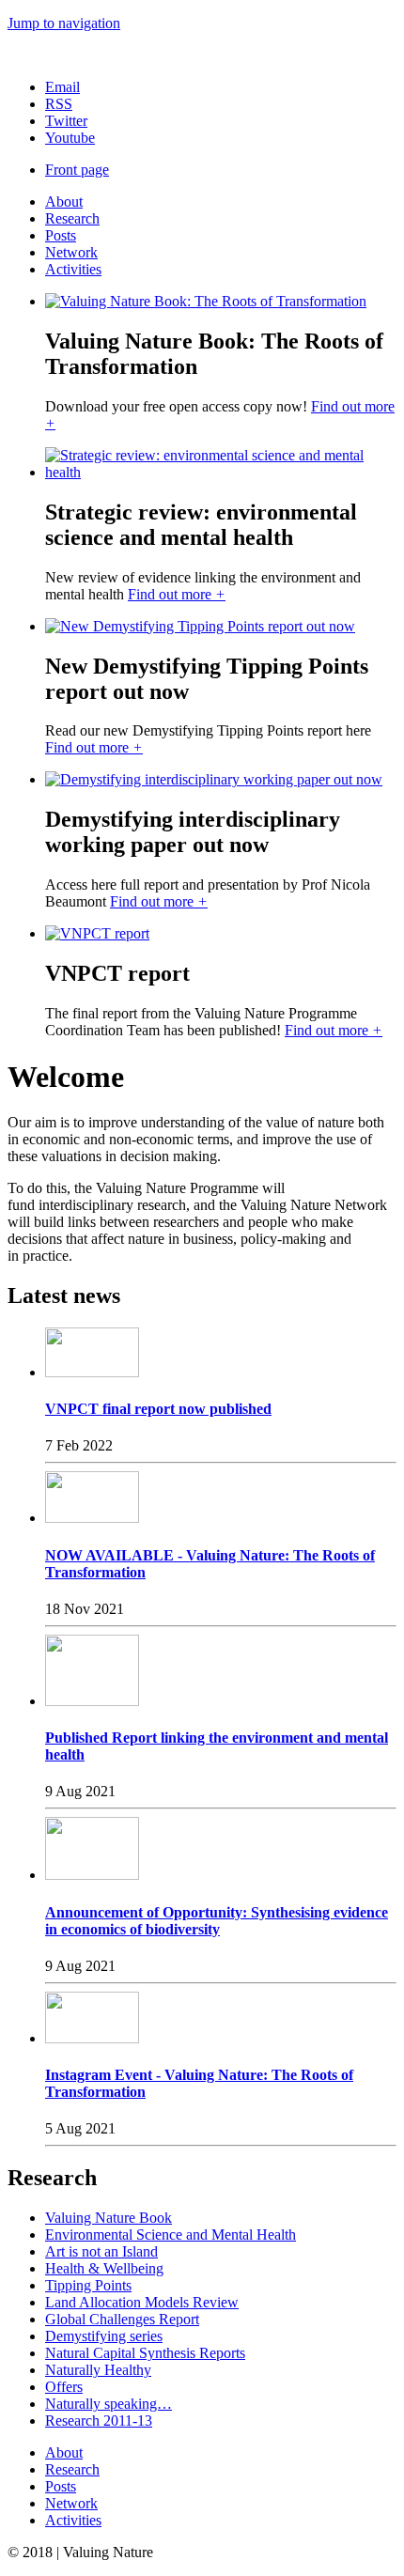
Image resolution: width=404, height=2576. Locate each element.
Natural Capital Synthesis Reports (145, 2353)
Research (72, 218)
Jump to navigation (64, 23)
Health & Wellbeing (104, 2268)
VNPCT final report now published (158, 1409)
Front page (77, 170)
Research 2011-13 (99, 2421)
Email (62, 87)
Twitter (66, 121)
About (64, 202)
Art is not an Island (101, 2251)
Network (71, 252)
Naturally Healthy (98, 2370)
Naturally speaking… (109, 2404)
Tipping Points (88, 2285)
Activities (73, 269)
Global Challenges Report (122, 2319)
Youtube (70, 138)
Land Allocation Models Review (142, 2302)
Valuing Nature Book (109, 2218)
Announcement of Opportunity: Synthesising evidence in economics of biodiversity (217, 1921)
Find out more (177, 594)
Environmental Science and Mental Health (171, 2235)
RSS (59, 104)
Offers (64, 2387)
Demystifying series (104, 2336)
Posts (61, 235)
